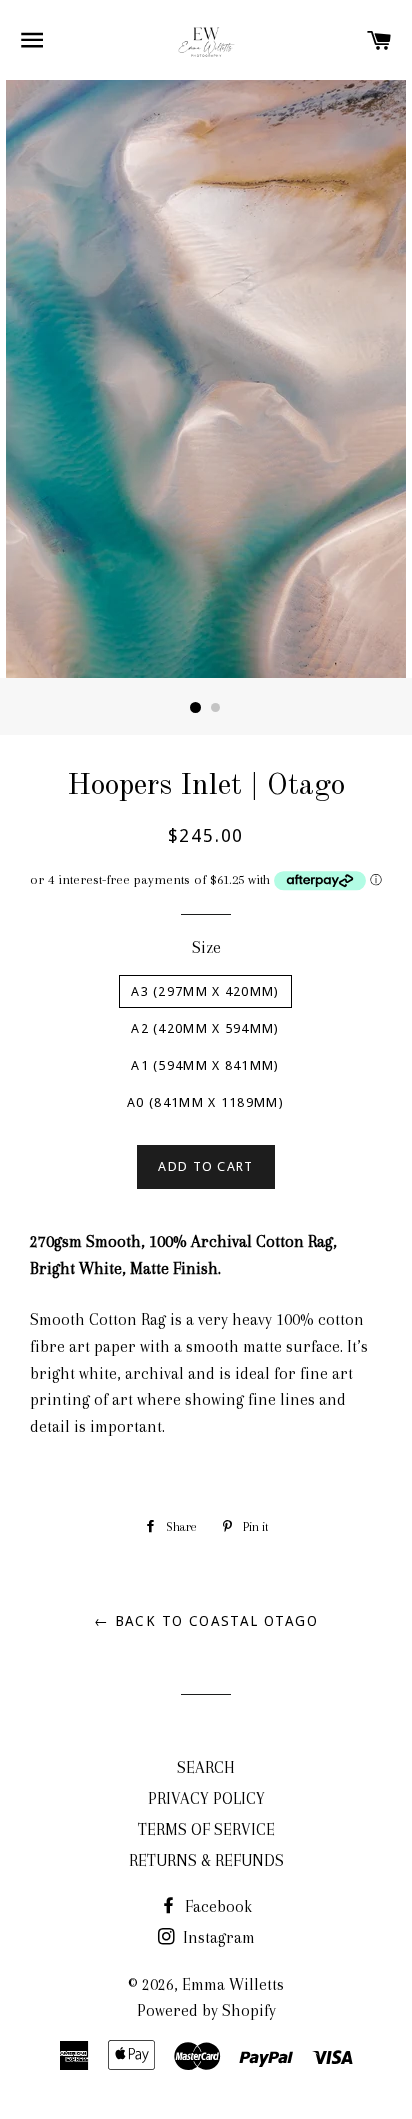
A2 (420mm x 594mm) (205, 1028)
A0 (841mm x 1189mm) (205, 1102)
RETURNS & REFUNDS (206, 1860)
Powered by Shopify (206, 2010)
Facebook (216, 1906)
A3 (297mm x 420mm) (205, 991)
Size (206, 947)
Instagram (217, 1937)
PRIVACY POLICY (206, 1798)
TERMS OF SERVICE (206, 1829)
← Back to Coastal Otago (206, 1621)
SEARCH (206, 1767)
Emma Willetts (233, 1984)
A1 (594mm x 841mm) (205, 1065)
